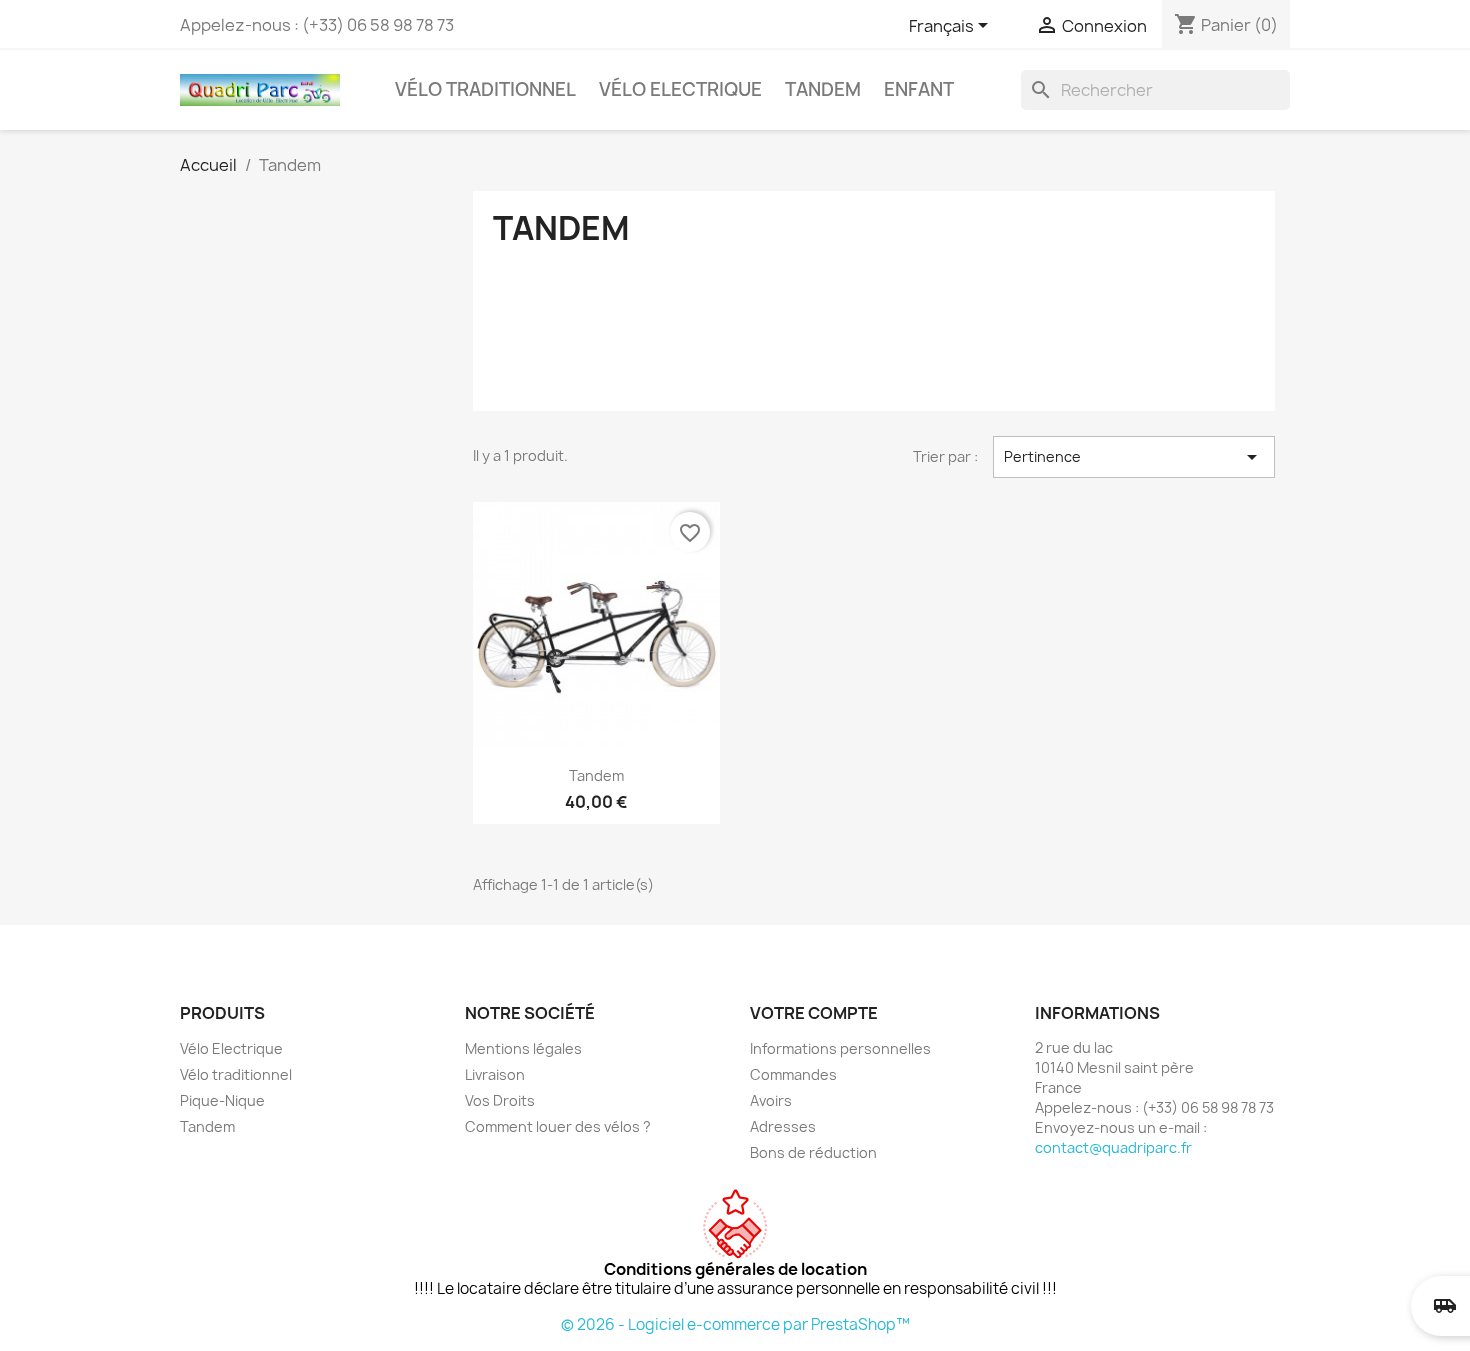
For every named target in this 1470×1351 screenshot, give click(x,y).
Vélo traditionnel (485, 89)
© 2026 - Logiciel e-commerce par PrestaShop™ (735, 1324)
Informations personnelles (840, 1048)
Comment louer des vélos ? (558, 1126)
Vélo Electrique (680, 89)
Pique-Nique (222, 1100)
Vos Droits (500, 1100)
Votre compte (814, 1013)
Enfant (919, 89)
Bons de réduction (813, 1152)
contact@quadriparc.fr (1113, 1147)
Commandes (793, 1074)
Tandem (823, 89)
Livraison (495, 1074)
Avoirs (771, 1100)
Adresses (783, 1126)
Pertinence (1134, 457)
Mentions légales (523, 1048)
